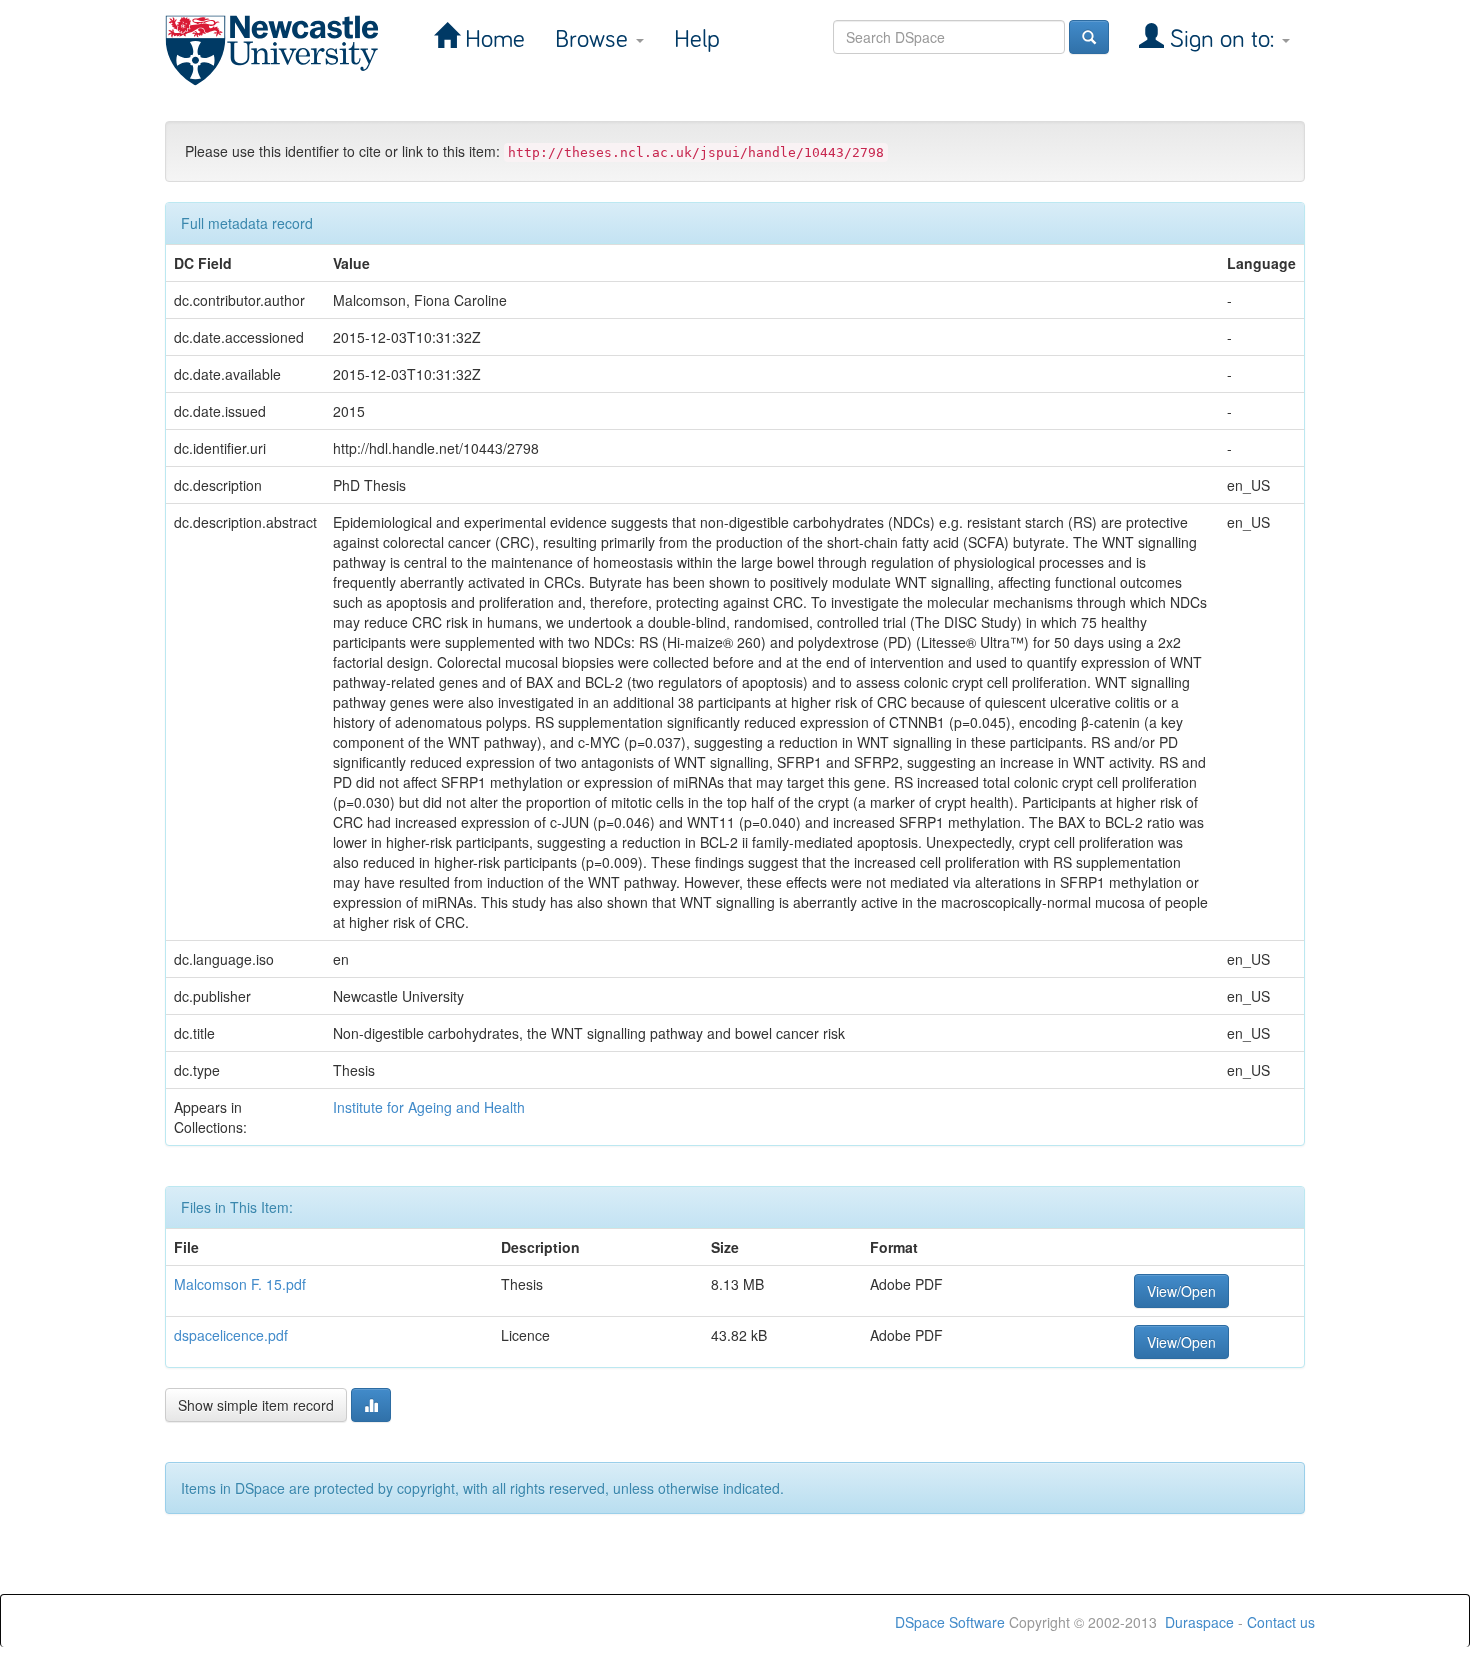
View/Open (1181, 1291)
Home (492, 39)
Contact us (1281, 1622)
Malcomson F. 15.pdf (240, 1284)
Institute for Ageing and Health (429, 1107)
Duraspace (1199, 1622)
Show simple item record (256, 1405)
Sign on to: (1222, 39)
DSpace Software (950, 1622)
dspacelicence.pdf (231, 1335)
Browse (594, 39)
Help (697, 39)
